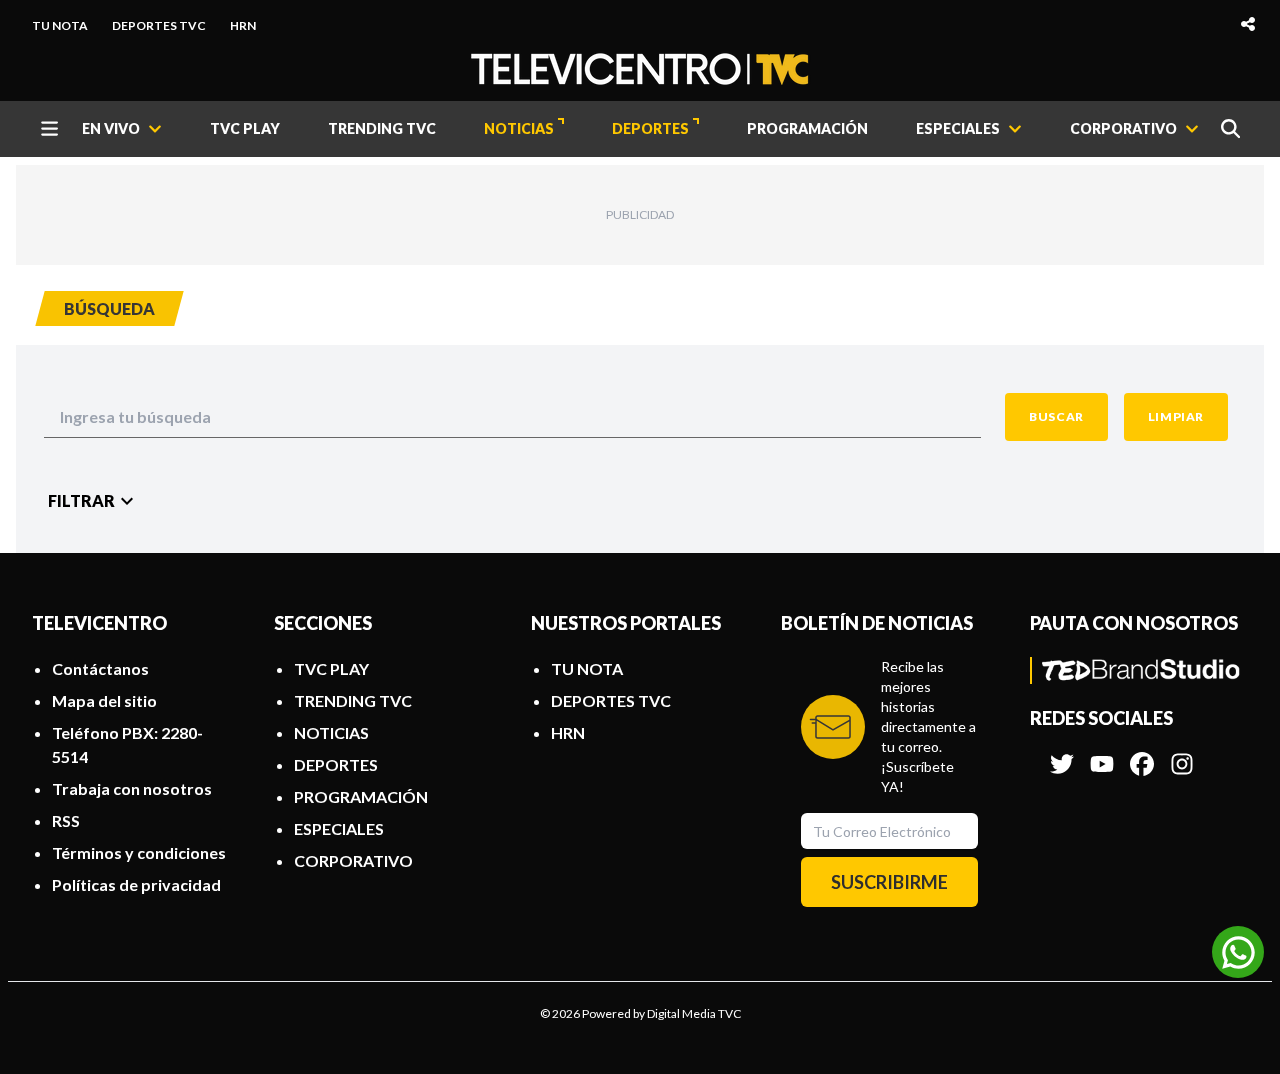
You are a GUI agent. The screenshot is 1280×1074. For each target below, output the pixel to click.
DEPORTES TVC (159, 25)
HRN (243, 25)
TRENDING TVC (382, 128)
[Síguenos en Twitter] (1062, 754)
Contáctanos (100, 668)
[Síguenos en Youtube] (1102, 754)
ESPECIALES (339, 828)
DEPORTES (650, 128)
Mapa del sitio (104, 700)
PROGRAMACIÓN (807, 128)
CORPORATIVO (353, 860)
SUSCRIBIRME (889, 882)
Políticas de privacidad (136, 884)
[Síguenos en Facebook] (1142, 754)
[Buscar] (1230, 128)
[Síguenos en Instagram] (1182, 754)
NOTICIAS (519, 128)
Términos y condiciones (139, 852)
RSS (66, 820)
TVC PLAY (245, 128)
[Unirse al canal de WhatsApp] (1238, 952)
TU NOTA (60, 25)
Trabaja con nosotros (132, 788)
